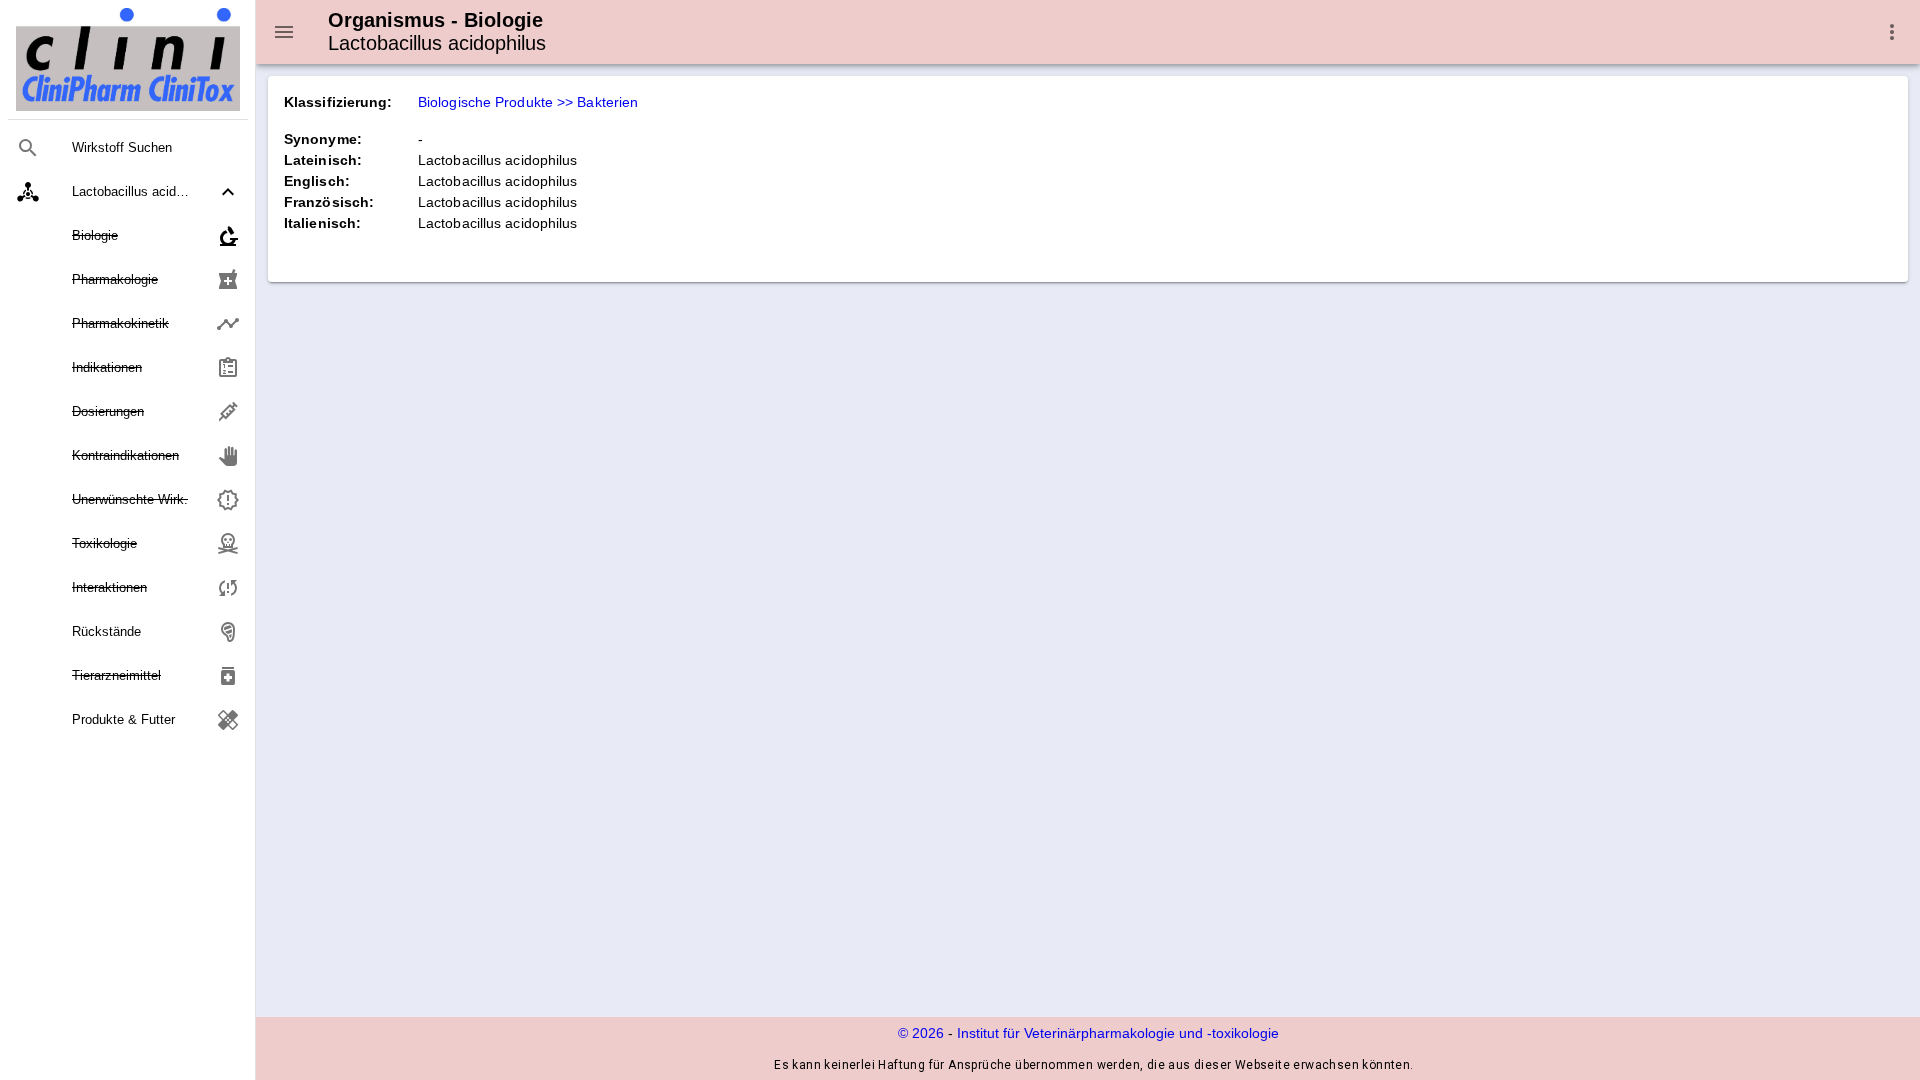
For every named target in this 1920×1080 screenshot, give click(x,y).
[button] (128, 192)
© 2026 (921, 1033)
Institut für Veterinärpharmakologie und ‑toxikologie (1118, 1033)
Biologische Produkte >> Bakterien (528, 102)
